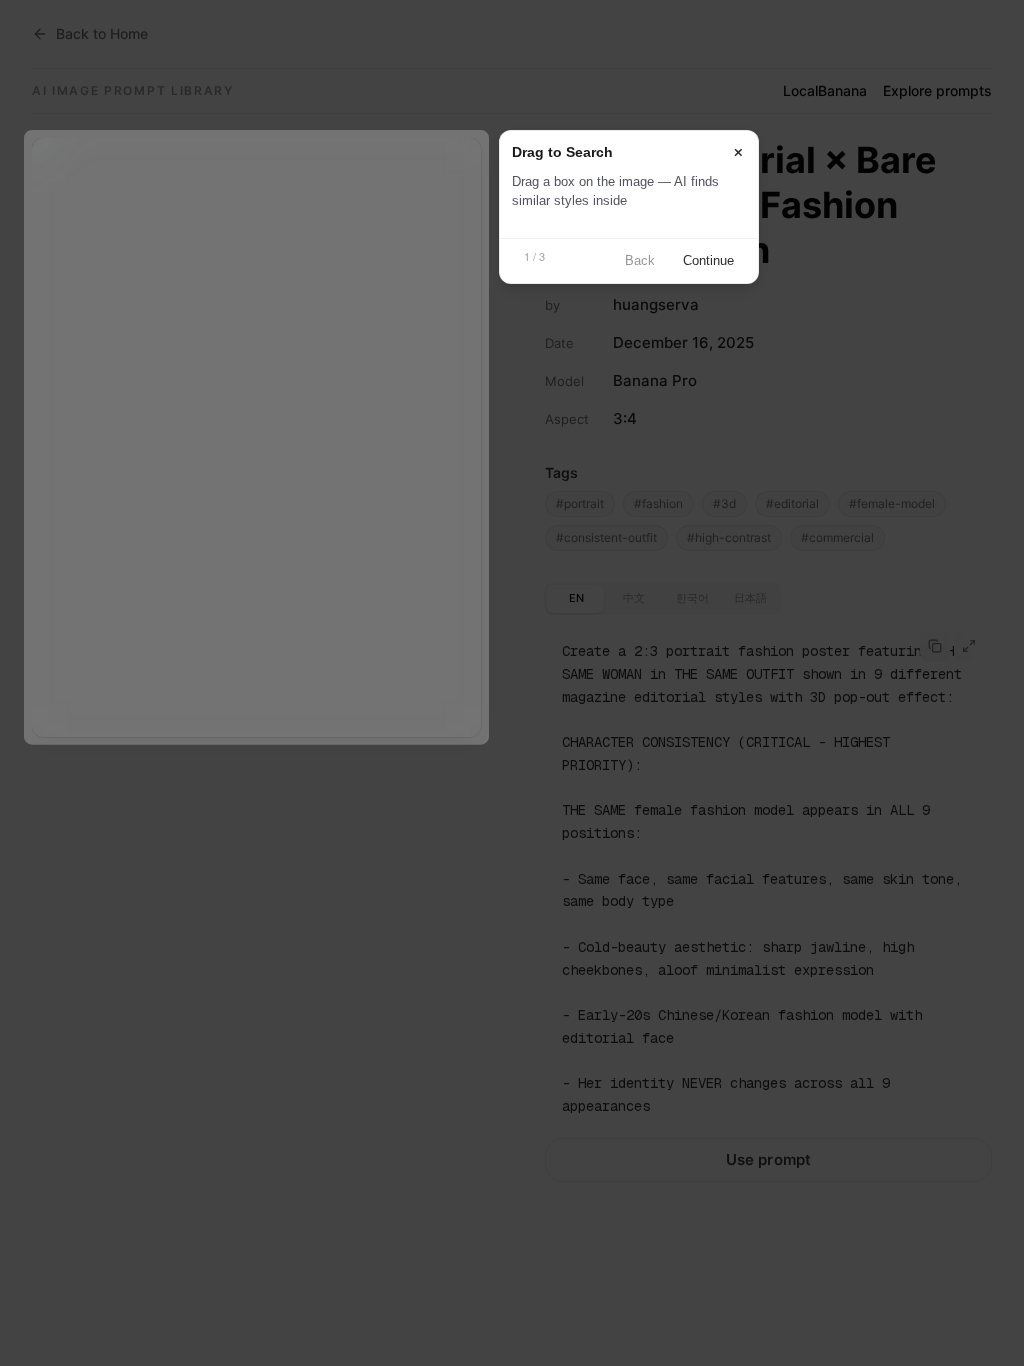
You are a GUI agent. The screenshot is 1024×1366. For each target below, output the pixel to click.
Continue (708, 260)
